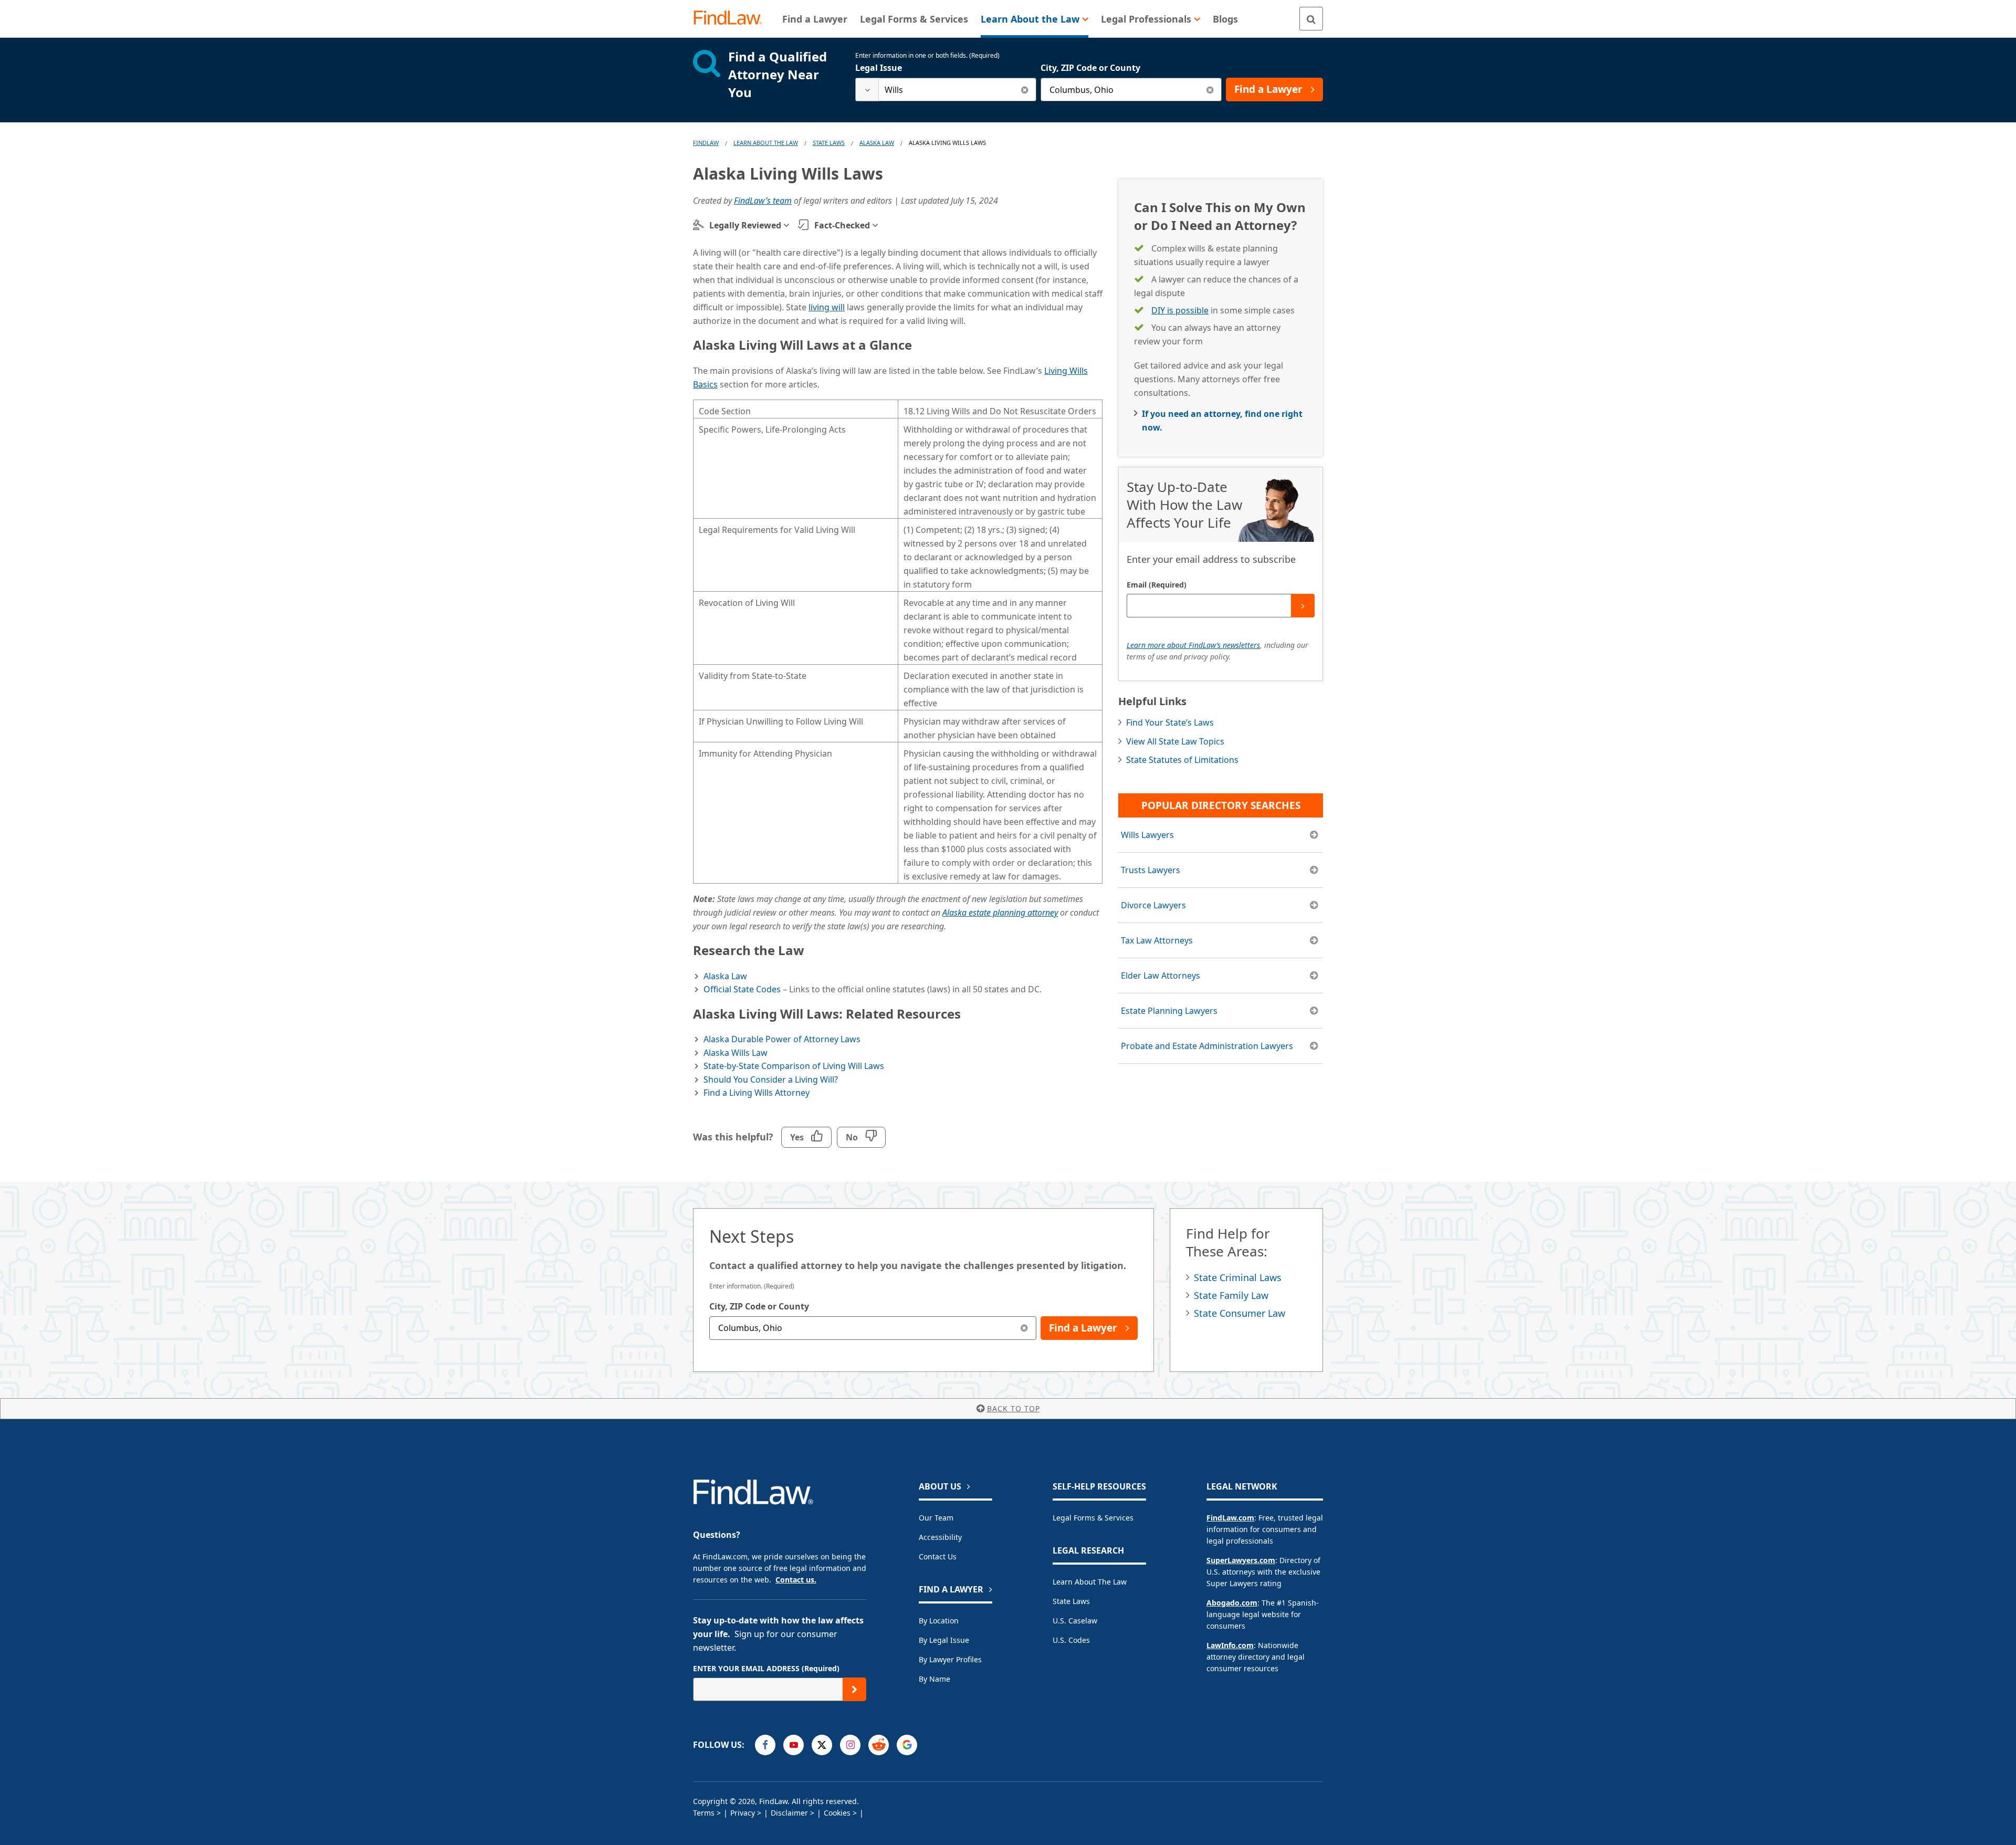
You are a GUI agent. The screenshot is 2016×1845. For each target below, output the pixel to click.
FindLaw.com (1230, 1518)
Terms (704, 1813)
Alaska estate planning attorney (1000, 913)
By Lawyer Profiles (950, 1659)
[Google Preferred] (907, 1745)
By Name (934, 1679)
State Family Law (1231, 1295)
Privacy (743, 1813)
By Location (939, 1621)
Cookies (837, 1813)
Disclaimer (789, 1813)
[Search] (1311, 19)
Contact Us (938, 1556)
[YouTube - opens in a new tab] (794, 1745)
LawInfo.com (1230, 1645)
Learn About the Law (1090, 1582)
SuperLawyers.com (1241, 1560)
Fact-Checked (842, 225)
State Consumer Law (1240, 1313)
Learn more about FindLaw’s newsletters (1193, 645)
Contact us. (796, 1580)
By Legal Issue (944, 1640)
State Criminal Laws (1238, 1277)
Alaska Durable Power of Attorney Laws (782, 1039)
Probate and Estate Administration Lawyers (1207, 1046)
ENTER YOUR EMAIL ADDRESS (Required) (766, 1668)
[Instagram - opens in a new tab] (850, 1745)
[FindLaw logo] (732, 19)
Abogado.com (1232, 1603)
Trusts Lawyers (1151, 870)
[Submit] (1303, 606)
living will (827, 307)
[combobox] (946, 90)
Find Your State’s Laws (1170, 722)
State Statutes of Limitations (1182, 760)
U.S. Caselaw (1075, 1621)
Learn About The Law (766, 143)
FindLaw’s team (763, 201)
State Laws (829, 143)
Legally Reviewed (745, 225)
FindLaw (706, 143)
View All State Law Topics (1175, 741)
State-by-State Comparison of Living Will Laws (794, 1066)
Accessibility (940, 1537)
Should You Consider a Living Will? (771, 1079)
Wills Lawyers (1147, 835)
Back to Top (1014, 1408)
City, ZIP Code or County (1090, 68)
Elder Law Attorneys (1161, 976)
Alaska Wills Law (736, 1053)
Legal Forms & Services (1093, 1518)
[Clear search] (1025, 90)
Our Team (936, 1518)
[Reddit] (879, 1745)
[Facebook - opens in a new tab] (765, 1745)
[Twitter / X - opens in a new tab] (822, 1745)
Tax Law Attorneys (1157, 940)
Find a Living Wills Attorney (757, 1093)
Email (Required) (1157, 585)
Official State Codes (742, 989)
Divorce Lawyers (1153, 905)
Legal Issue (879, 68)
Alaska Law (877, 143)
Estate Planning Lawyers (1169, 1011)
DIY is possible (1180, 310)
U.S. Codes (1071, 1640)
